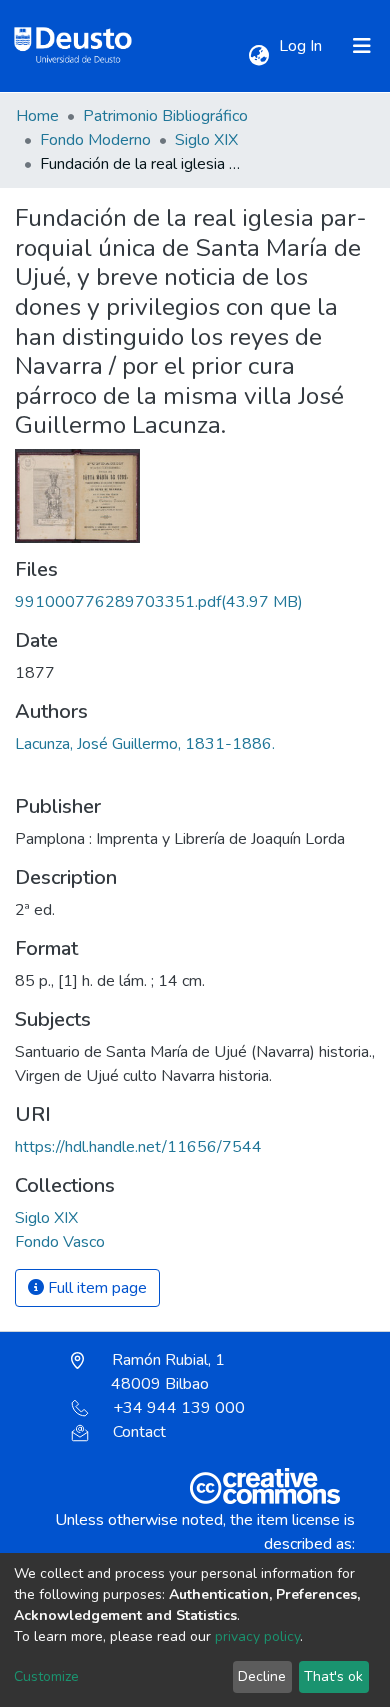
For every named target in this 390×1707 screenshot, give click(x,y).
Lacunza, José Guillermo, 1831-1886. (145, 744)
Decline (262, 1676)
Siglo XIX (206, 140)
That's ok (333, 1676)
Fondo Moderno (95, 140)
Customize (46, 1676)
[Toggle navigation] (362, 46)
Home (37, 116)
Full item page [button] (95, 1288)
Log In (302, 46)
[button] (258, 56)
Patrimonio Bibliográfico (165, 116)
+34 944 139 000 (179, 1408)
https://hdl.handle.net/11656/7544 (138, 1147)
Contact (139, 1432)
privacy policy (257, 1636)
